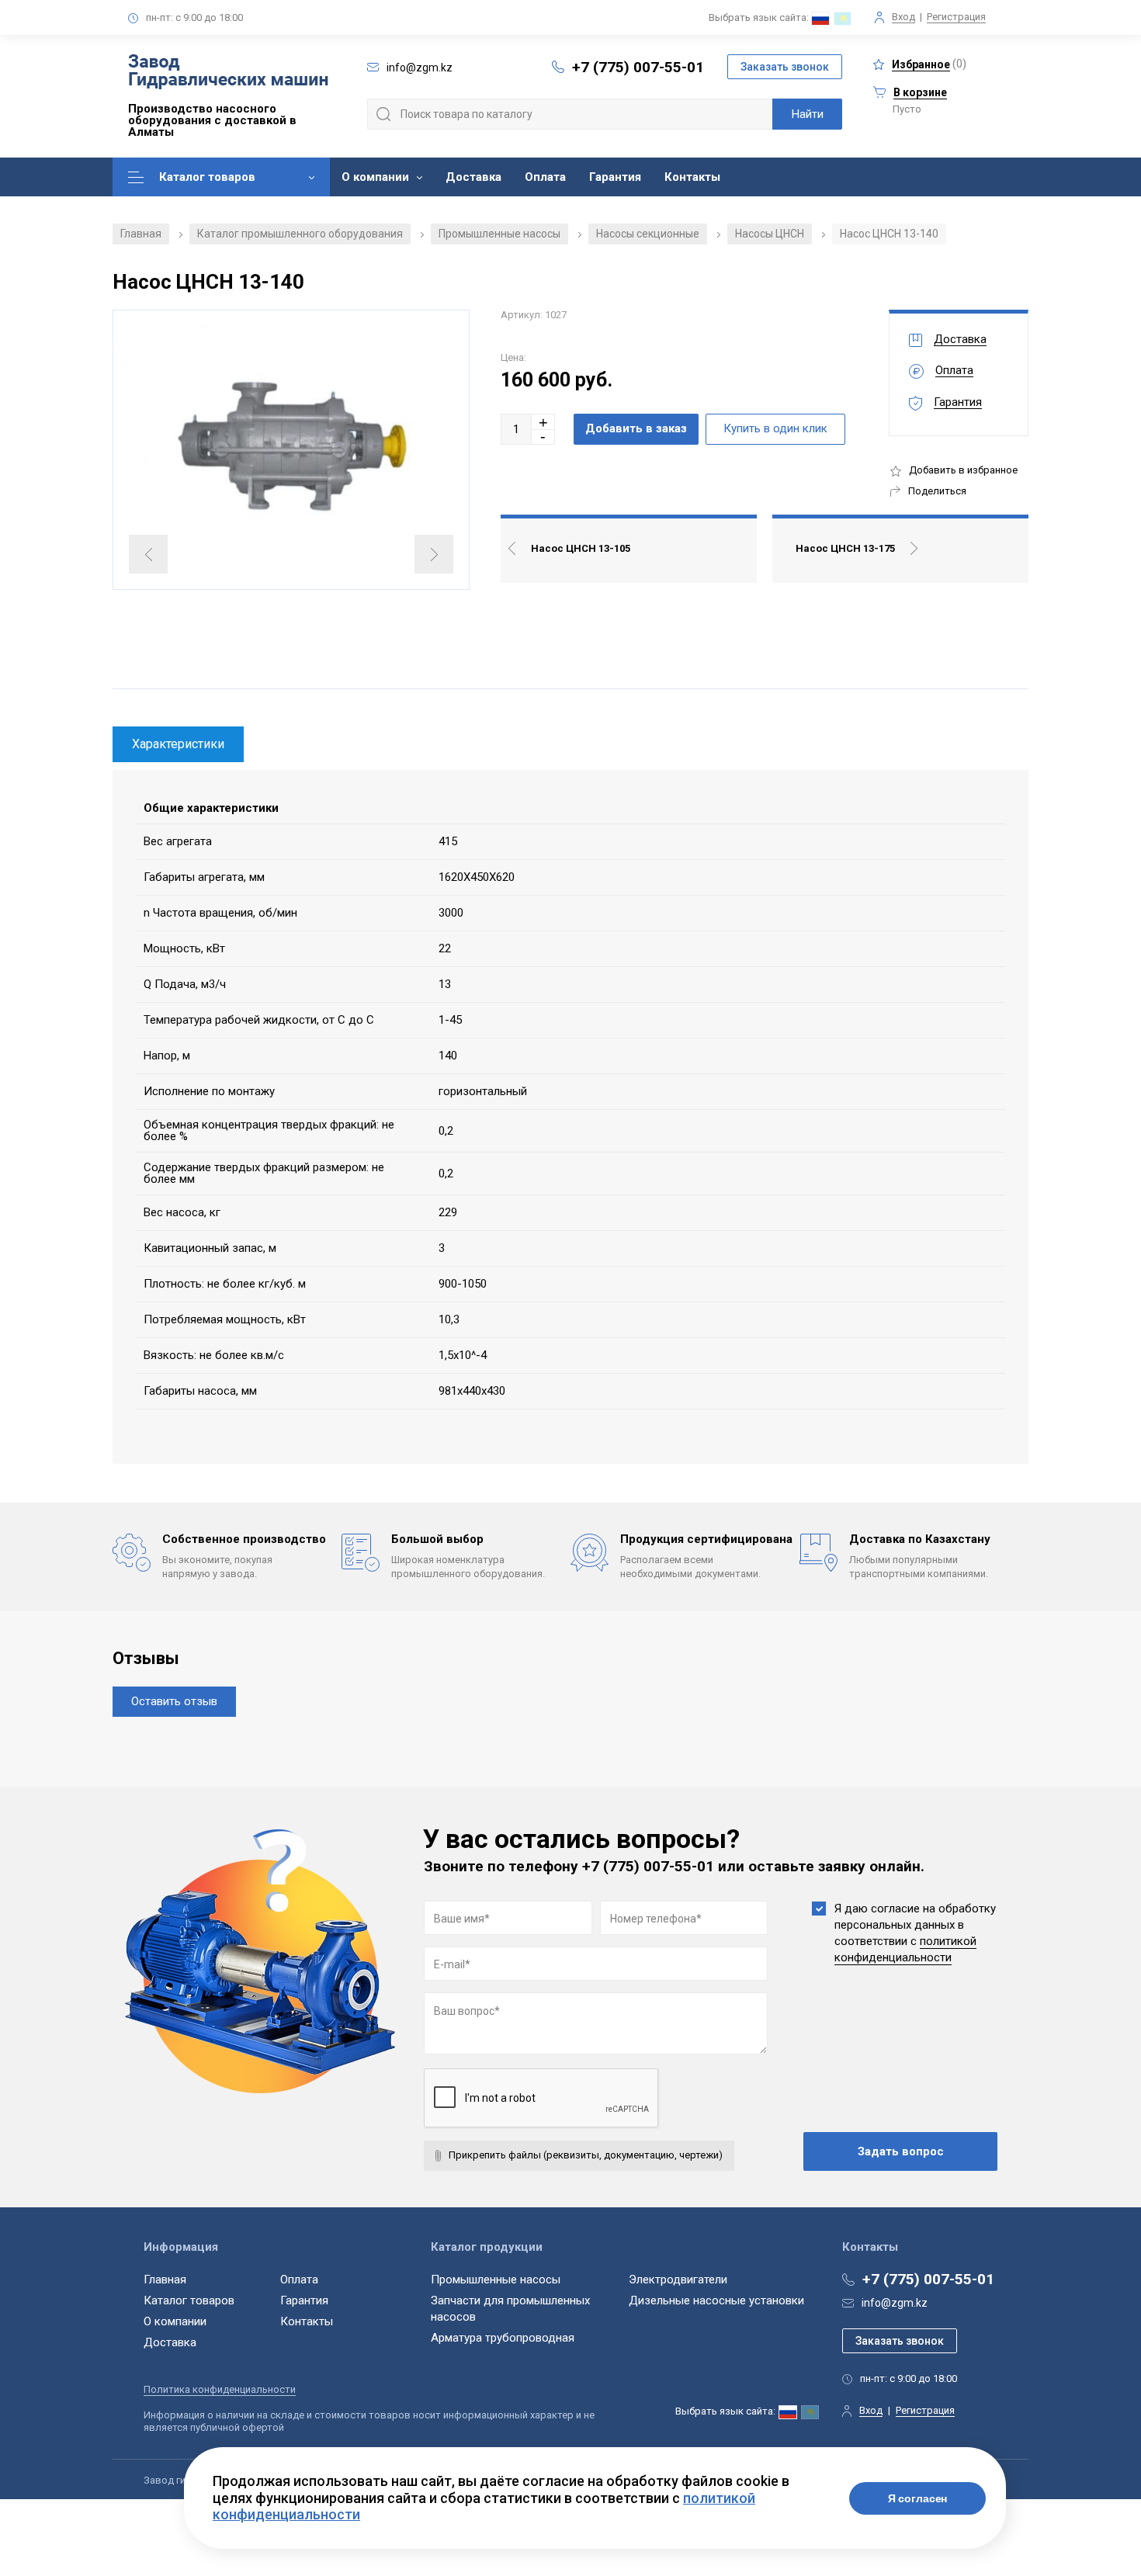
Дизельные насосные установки (716, 2300)
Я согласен (918, 2498)
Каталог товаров (207, 177)
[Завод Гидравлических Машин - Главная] (228, 73)
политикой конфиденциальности (905, 1949)
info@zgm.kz (895, 2303)
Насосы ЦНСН (770, 234)
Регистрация (956, 17)
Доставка (473, 177)
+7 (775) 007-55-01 (638, 67)
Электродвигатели (678, 2280)
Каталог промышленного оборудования (300, 234)
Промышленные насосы (499, 234)
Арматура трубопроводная (503, 2338)
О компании (375, 177)
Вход (903, 17)
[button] (543, 422)
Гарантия (615, 177)
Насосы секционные (648, 234)
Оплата (545, 177)
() (929, 64)
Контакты (692, 177)
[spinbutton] (516, 429)
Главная (141, 234)
